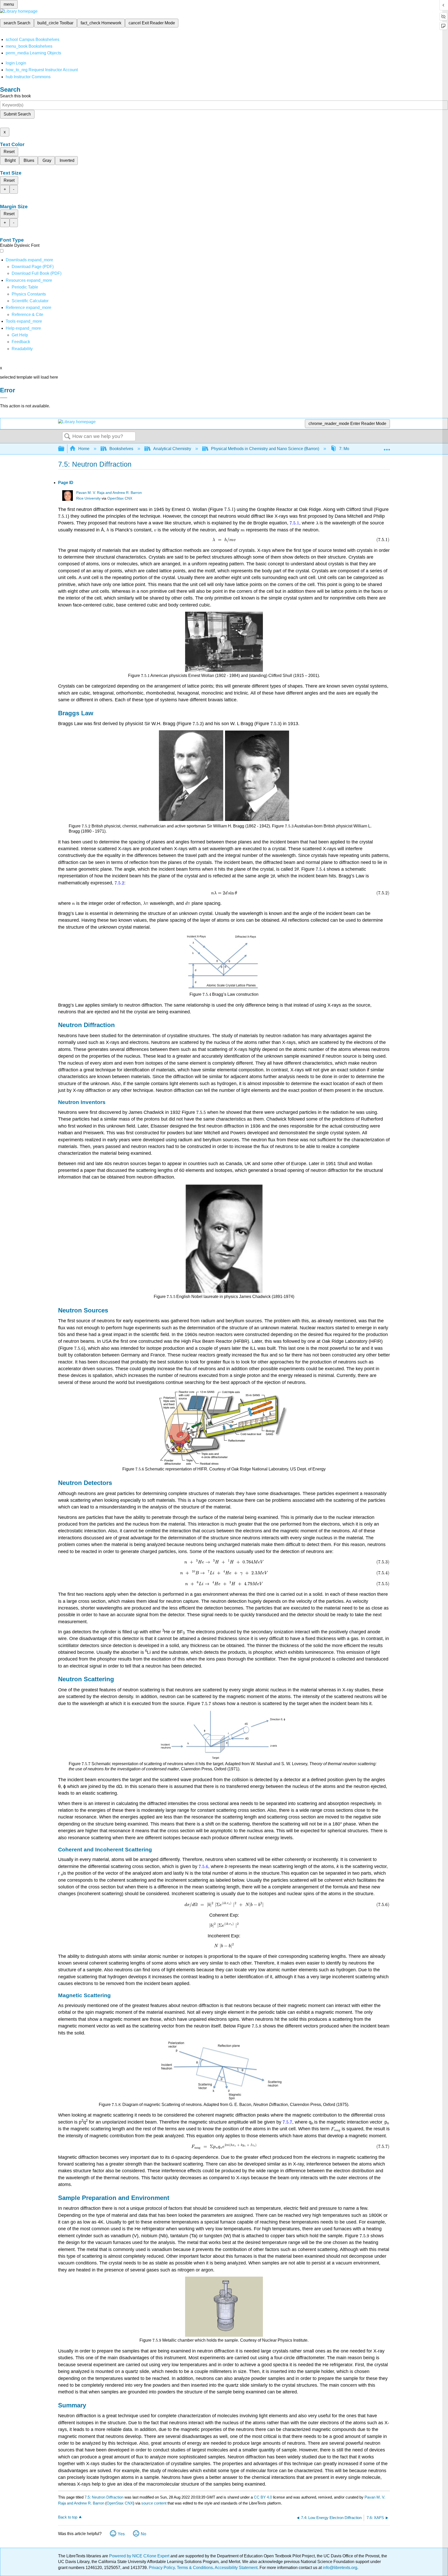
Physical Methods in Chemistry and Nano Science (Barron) (265, 449)
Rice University (88, 498)
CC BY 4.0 (263, 2497)
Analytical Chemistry (172, 449)
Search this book (15, 96)
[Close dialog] (4, 398)
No (143, 2534)
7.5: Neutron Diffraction (104, 2497)
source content (154, 2503)
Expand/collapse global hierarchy (65, 449)
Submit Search (17, 114)
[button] (21, 342)
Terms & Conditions (195, 2568)
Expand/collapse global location (387, 447)
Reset (9, 152)
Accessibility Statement (236, 2568)
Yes (121, 2534)
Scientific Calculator (30, 301)
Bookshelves (121, 449)
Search (67, 437)
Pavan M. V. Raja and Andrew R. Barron (109, 493)
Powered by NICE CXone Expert (140, 2556)
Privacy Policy (162, 2568)
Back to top (68, 2517)
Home (84, 449)
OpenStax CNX (120, 498)
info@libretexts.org (339, 2568)
